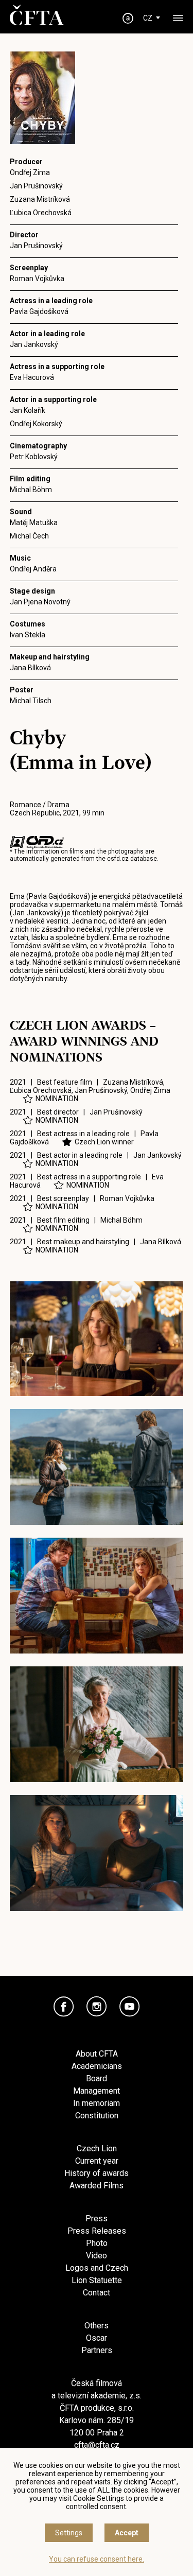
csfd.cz (118, 859)
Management (97, 2091)
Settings (69, 2533)
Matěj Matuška (34, 523)
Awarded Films (97, 2186)
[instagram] (97, 2007)
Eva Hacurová (32, 377)
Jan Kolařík (28, 410)
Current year (97, 2161)
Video (97, 2256)
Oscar (97, 2338)
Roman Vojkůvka (37, 279)
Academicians (97, 2066)
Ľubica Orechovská (41, 213)
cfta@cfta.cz (97, 2445)
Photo (97, 2243)
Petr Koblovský (34, 457)
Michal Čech (29, 536)
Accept (127, 2533)
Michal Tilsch (31, 701)
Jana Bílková (30, 668)
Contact (97, 2293)
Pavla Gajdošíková (39, 311)
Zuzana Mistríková (40, 199)
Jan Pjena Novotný (40, 602)
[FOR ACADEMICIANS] (128, 18)
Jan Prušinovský (36, 186)
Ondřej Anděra (33, 569)
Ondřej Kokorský (36, 424)
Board (97, 2078)
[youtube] (130, 2007)
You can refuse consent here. (97, 2559)
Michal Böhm (31, 490)
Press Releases (97, 2231)
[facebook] (64, 2007)
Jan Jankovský (34, 344)
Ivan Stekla (28, 635)
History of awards (97, 2173)
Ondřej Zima (30, 172)
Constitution (97, 2116)
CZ (148, 18)
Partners (97, 2350)
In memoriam (97, 2103)
